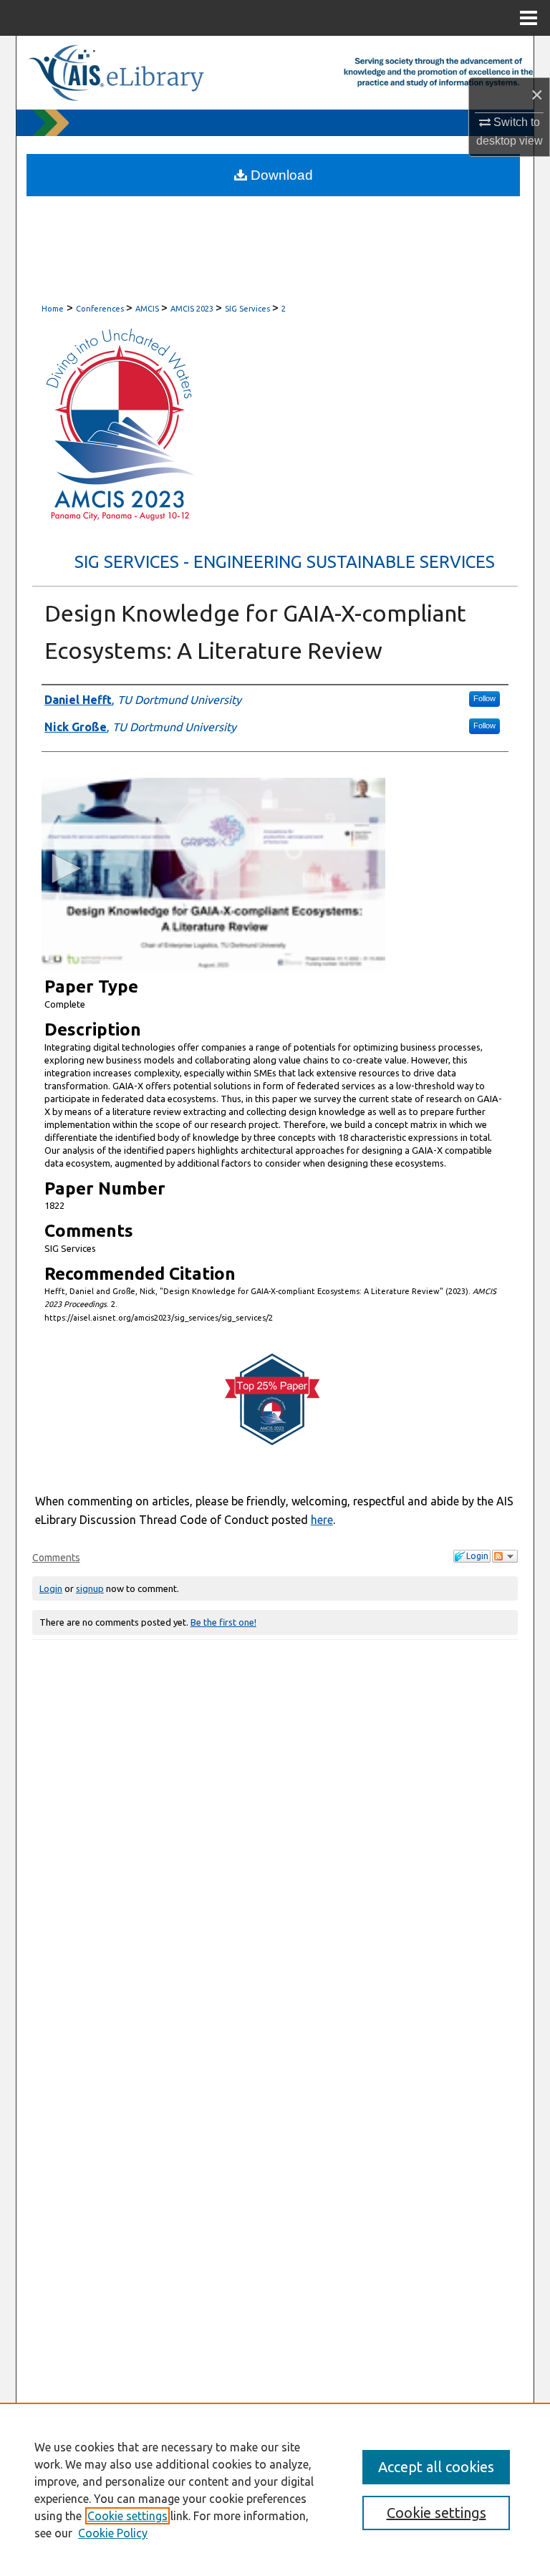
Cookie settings (127, 2516)
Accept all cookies (436, 2467)
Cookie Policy (113, 2533)
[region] (275, 2489)
